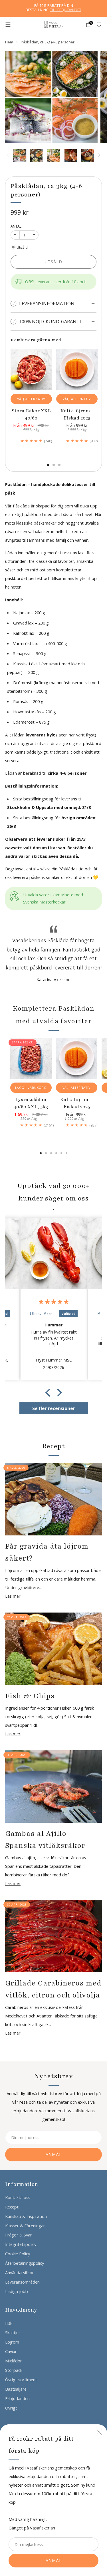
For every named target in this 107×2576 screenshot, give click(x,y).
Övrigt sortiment (21, 2380)
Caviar (11, 2351)
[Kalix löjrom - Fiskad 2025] (77, 370)
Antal (16, 226)
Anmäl (54, 2560)
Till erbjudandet (66, 10)
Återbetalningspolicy (25, 2263)
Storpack (14, 2370)
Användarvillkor (20, 2272)
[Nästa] (97, 156)
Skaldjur (13, 2332)
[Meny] (8, 25)
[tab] (48, 465)
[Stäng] (99, 2432)
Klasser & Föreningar (25, 2226)
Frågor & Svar (19, 2235)
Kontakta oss (18, 2197)
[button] (49, 1393)
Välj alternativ (31, 399)
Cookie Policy (18, 2254)
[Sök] (99, 24)
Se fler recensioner (54, 1408)
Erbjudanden (17, 2398)
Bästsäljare (16, 2389)
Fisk (9, 2323)
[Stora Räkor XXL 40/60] (31, 370)
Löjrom (12, 2342)
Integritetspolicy (21, 2244)
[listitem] (54, 8)
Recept (12, 2207)
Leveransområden (22, 2282)
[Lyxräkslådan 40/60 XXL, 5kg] (31, 1058)
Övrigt (11, 2408)
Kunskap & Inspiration (26, 2216)
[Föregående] (9, 156)
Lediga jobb (17, 2291)
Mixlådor (14, 2361)
